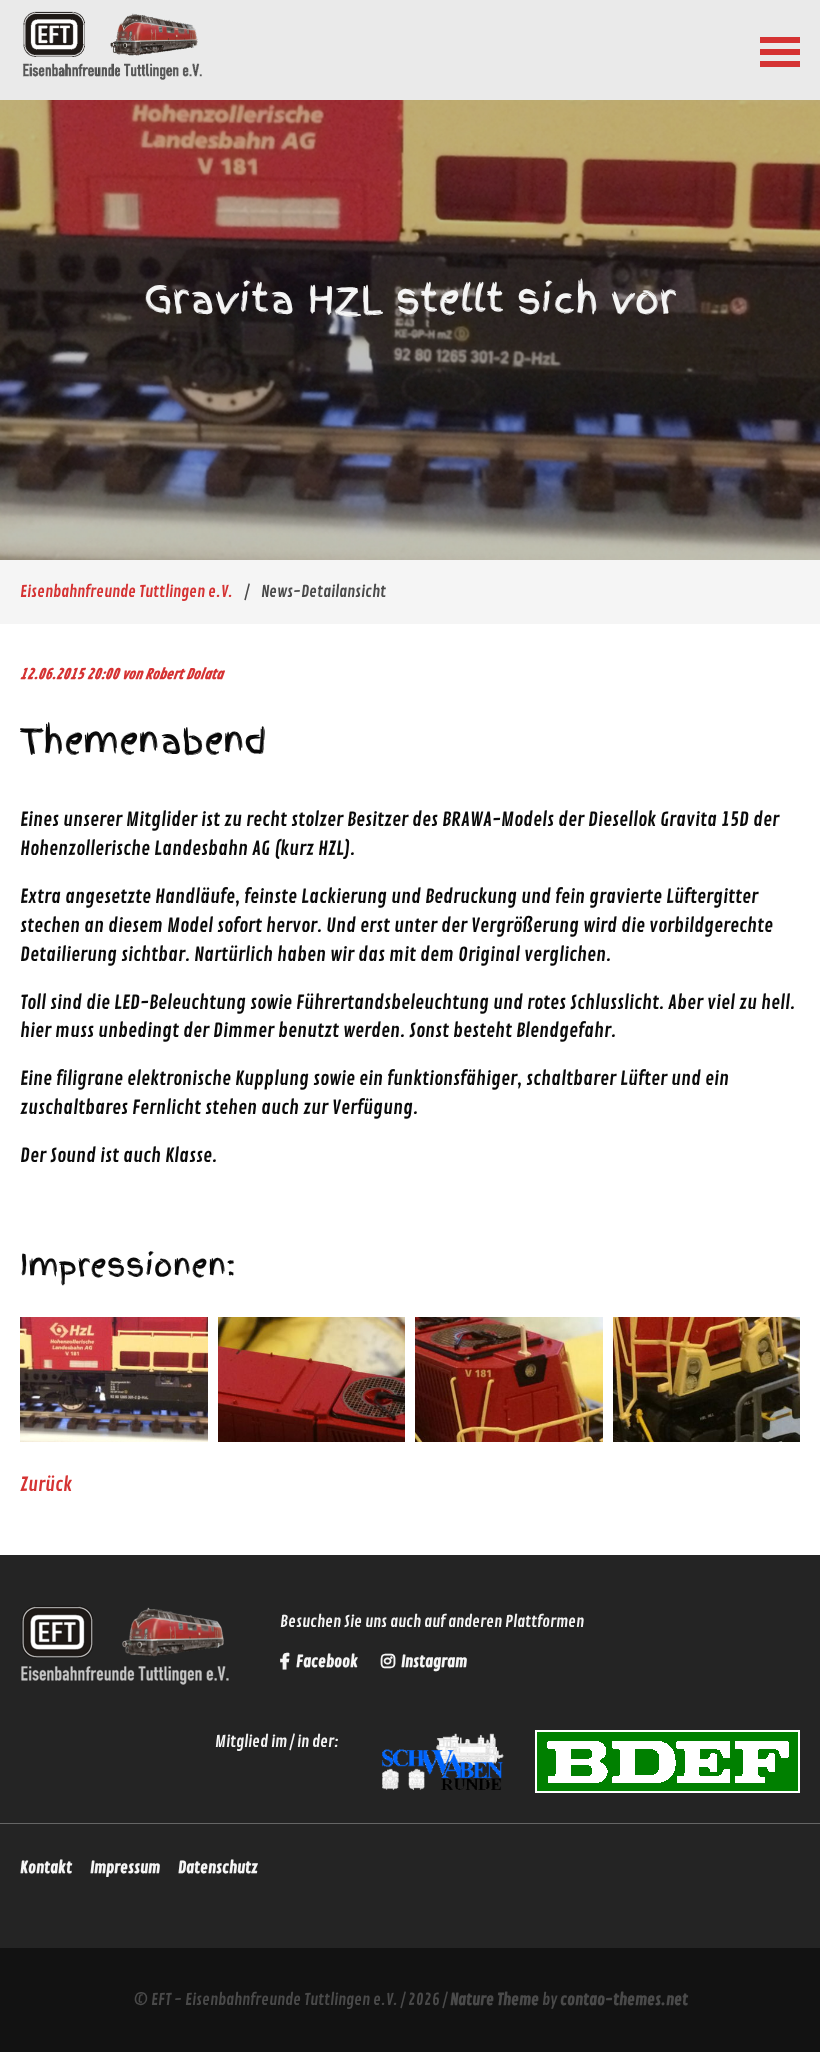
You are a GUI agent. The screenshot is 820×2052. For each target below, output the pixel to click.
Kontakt (46, 1868)
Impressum (125, 1868)
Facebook (327, 1662)
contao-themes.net (624, 2000)
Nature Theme (494, 2000)
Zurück (46, 1485)
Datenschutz (218, 1868)
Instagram (432, 1662)
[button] (780, 50)
